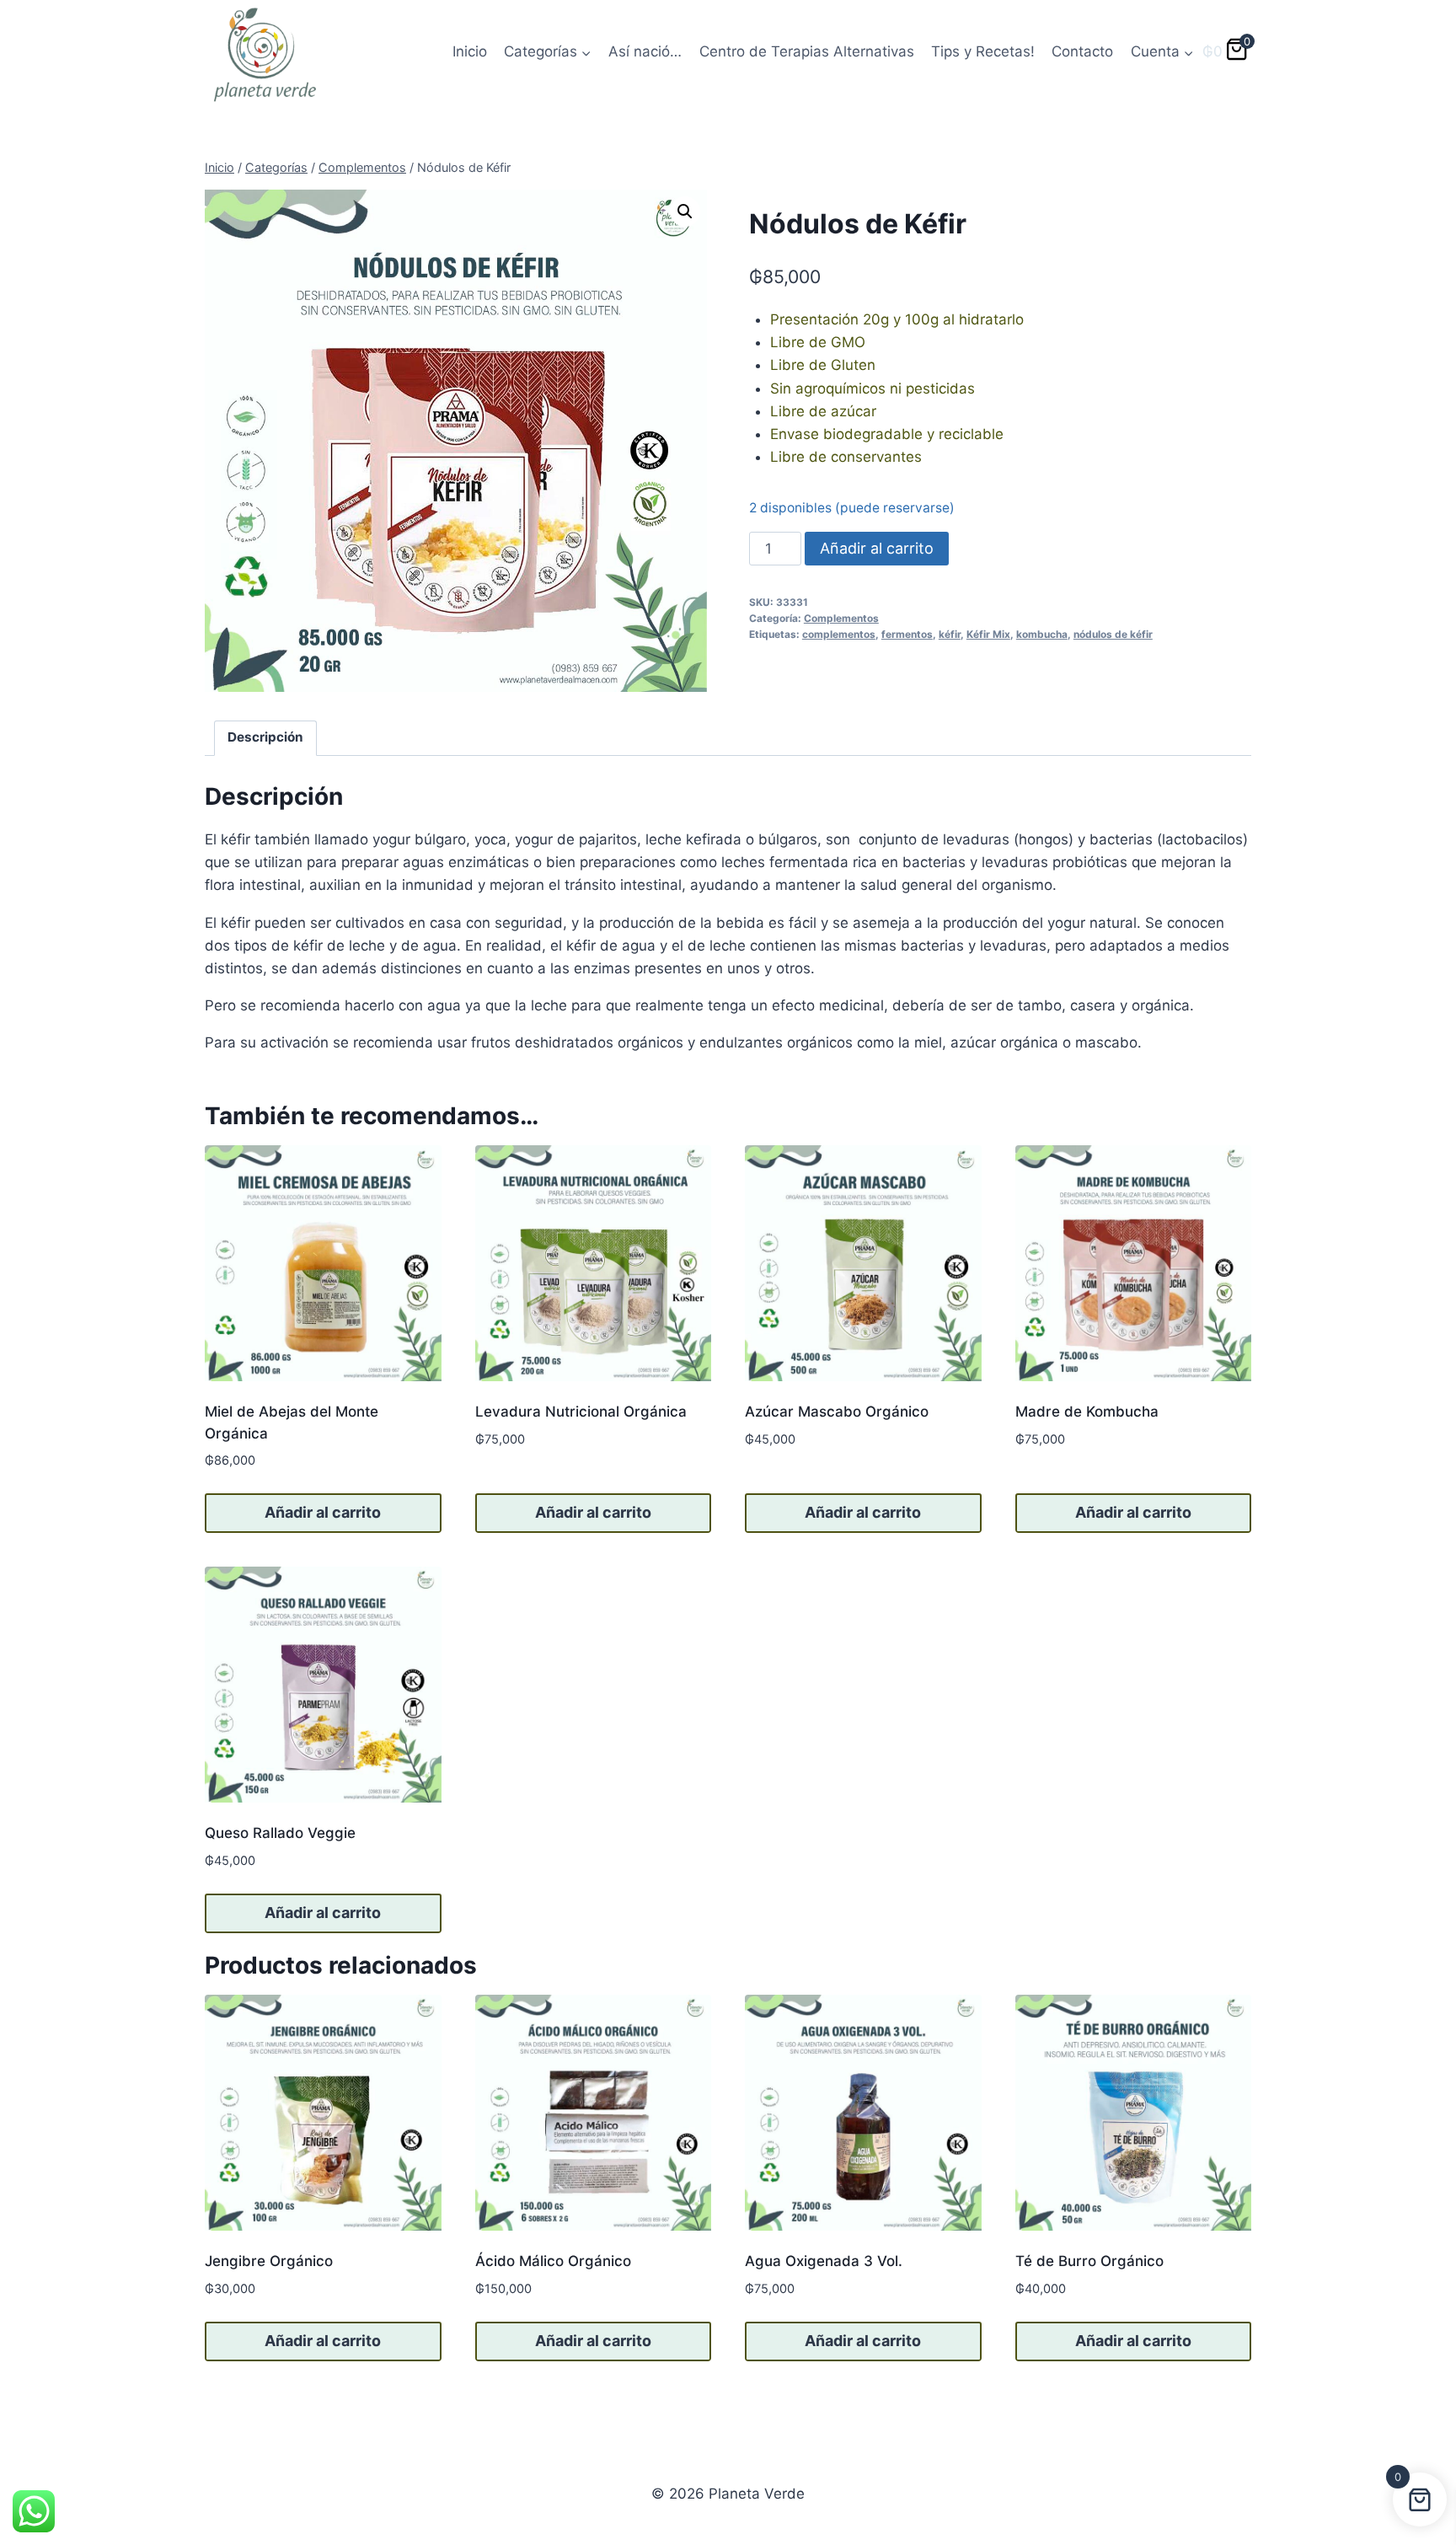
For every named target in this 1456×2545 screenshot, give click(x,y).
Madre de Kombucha (1087, 1412)
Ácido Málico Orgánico (553, 2261)
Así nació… (645, 51)
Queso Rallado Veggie (280, 1833)
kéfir (950, 634)
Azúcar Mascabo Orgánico (837, 1412)
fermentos (907, 634)
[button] (685, 212)
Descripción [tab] (265, 737)
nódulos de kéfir (1113, 634)
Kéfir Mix (988, 634)
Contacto (1082, 51)
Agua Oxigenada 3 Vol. (824, 2261)
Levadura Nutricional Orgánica (581, 1412)
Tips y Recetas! (983, 51)
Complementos (841, 618)
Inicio (470, 51)
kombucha (1042, 634)
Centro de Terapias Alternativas (807, 51)
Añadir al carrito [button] (323, 1512)
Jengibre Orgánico (269, 2261)
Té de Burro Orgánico (1089, 2261)
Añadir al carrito (877, 548)
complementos (839, 634)
